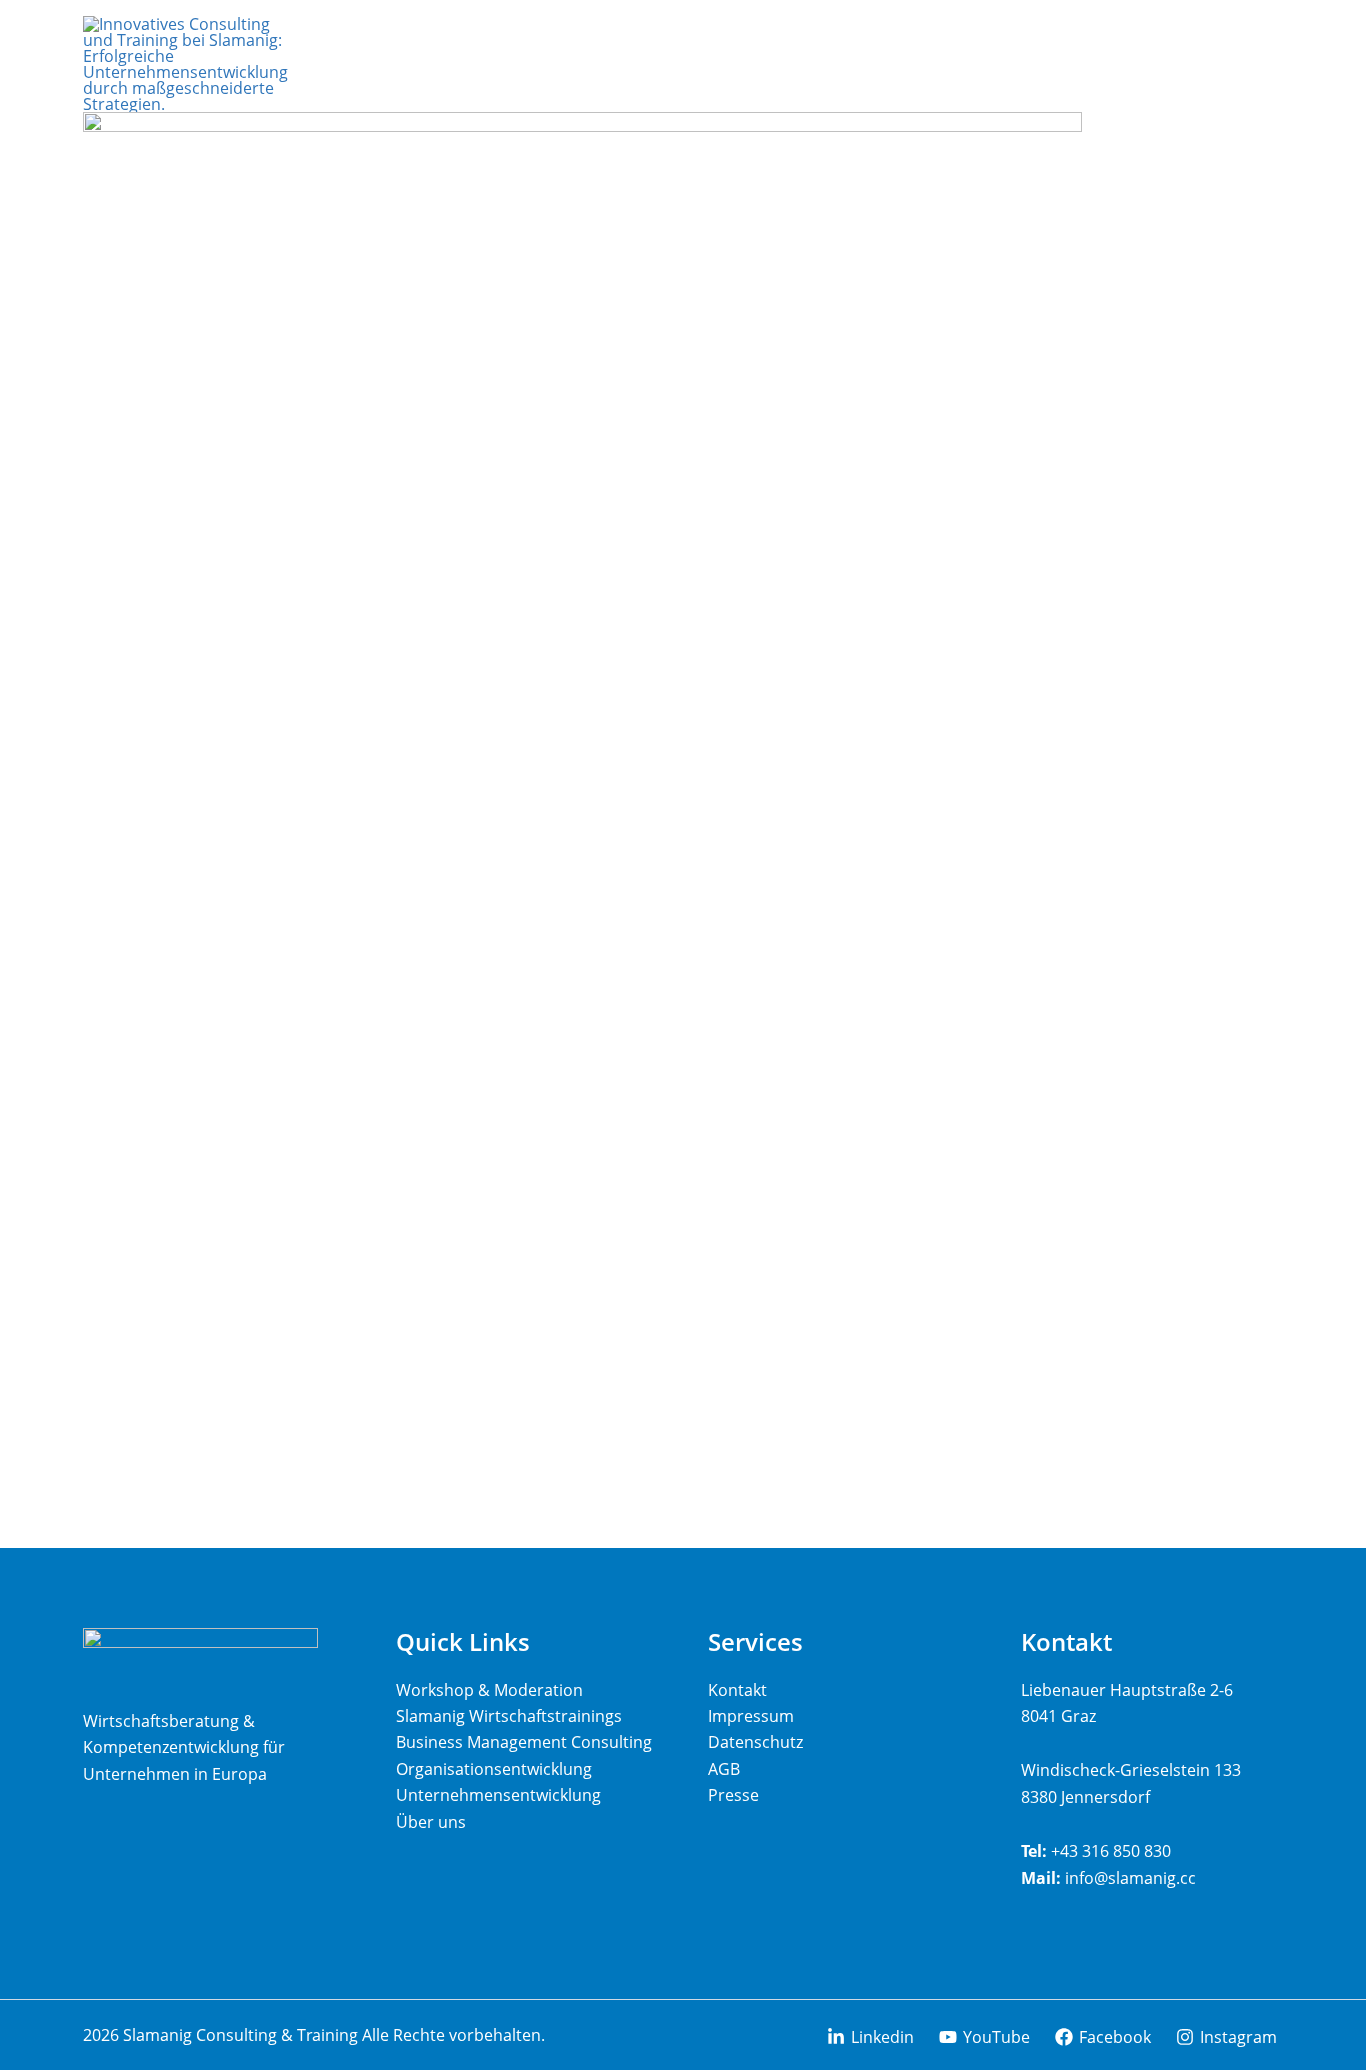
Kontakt (1147, 352)
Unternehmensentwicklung (498, 1795)
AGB (724, 1769)
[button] (1237, 127)
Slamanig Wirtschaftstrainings (509, 1716)
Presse (733, 1795)
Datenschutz (755, 1742)
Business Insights (1151, 307)
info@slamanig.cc (1130, 1878)
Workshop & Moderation (489, 1690)
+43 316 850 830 (1111, 1851)
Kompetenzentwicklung (1170, 187)
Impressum (751, 1716)
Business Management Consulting (524, 1742)
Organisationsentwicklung (494, 1769)
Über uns (431, 1822)
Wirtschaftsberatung (1170, 127)
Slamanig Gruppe (1152, 247)
